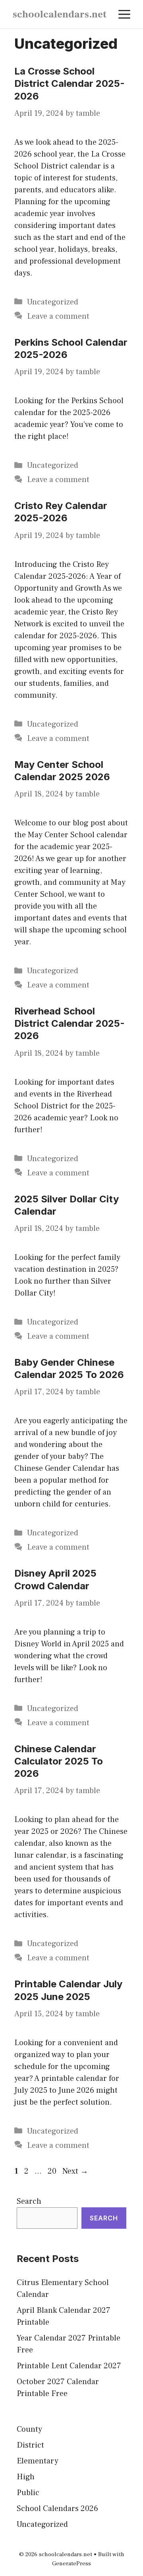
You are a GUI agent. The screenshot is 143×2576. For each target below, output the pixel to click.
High (26, 2477)
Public (28, 2493)
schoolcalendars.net (60, 14)
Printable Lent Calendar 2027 (69, 2366)
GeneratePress (71, 2564)
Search (29, 2201)
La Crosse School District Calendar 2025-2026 (70, 83)
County (29, 2429)
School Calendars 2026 (57, 2509)
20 (53, 2171)
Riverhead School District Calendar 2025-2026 (70, 1023)
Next (75, 2171)
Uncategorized (53, 302)
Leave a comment (58, 316)
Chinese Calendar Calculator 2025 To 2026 (59, 1761)
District (30, 2445)
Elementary (38, 2461)
